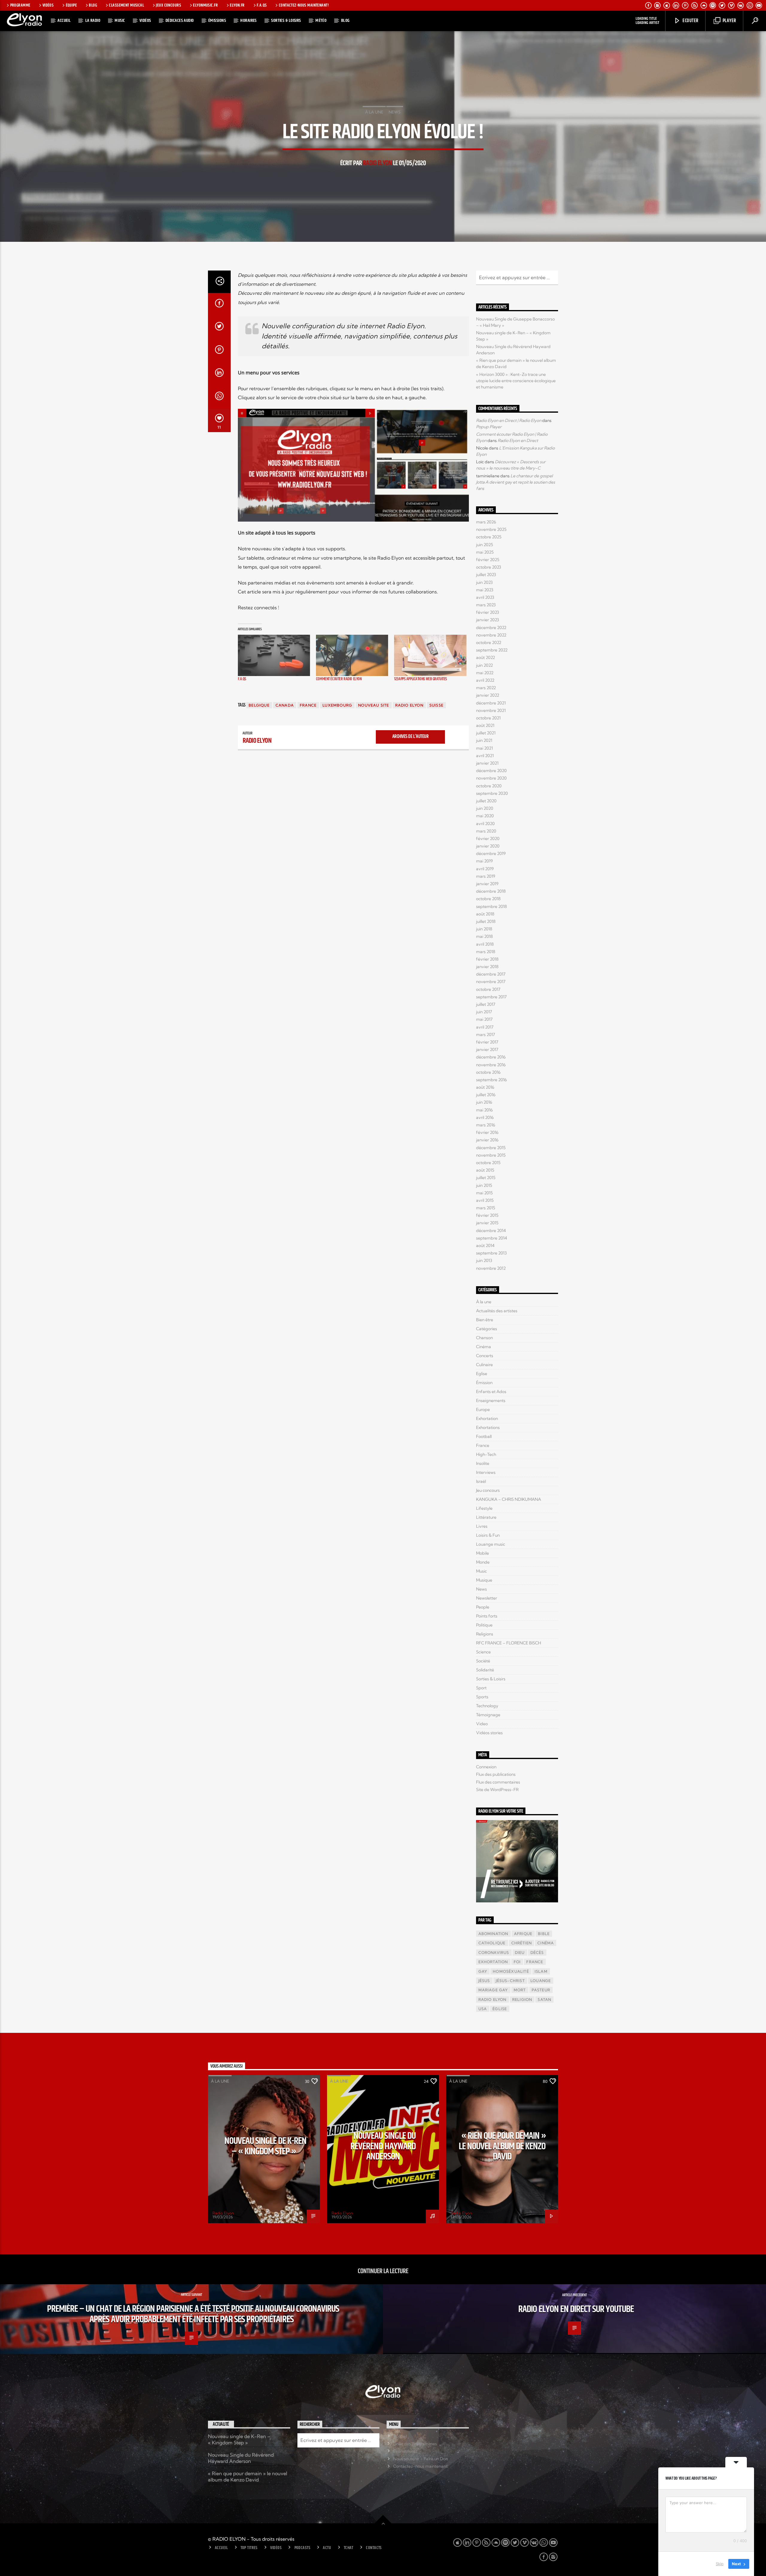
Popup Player (489, 427)
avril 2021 (485, 756)
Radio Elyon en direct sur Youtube (576, 2309)
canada (285, 705)
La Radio (93, 20)
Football (484, 1436)
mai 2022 (485, 673)
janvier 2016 (487, 1140)
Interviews (486, 1472)
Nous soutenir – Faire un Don (421, 2459)
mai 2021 (484, 748)
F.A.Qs (242, 679)
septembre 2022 (492, 650)
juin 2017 (484, 1012)
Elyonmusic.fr (205, 5)
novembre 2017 (491, 982)
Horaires (249, 20)
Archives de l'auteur (410, 737)
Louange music (491, 1544)
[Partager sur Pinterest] (219, 351)
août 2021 (485, 725)
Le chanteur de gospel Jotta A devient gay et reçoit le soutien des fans (516, 482)
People (483, 1607)
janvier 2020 (488, 846)
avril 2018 (485, 944)
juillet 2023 (486, 575)
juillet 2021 (486, 733)
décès (537, 1952)
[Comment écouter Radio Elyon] (352, 655)
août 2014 (485, 1246)
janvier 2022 (488, 695)
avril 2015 (485, 1200)
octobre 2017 (488, 989)
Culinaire (484, 1365)
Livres (482, 1526)
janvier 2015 (487, 1223)
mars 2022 (486, 688)
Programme (20, 5)
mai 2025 (485, 552)
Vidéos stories (489, 1733)
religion (522, 1999)
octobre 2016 (488, 1072)
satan (544, 1999)
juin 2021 (484, 740)
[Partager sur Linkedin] (219, 374)
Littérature (486, 1517)
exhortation (493, 1962)
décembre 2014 (491, 1231)
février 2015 (487, 1215)
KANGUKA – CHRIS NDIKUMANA (509, 1499)
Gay (483, 1971)
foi (517, 1962)
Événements (405, 2451)
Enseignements (491, 1401)
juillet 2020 (486, 801)
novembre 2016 (491, 1065)
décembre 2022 (491, 628)
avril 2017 (485, 1027)
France (308, 705)
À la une (374, 112)
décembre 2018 (491, 891)
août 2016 (485, 1087)
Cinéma (484, 1347)
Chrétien (522, 1943)
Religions (485, 1634)
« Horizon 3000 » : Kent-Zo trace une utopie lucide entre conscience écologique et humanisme (516, 381)
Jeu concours (488, 1490)
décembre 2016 (491, 1057)
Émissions (217, 20)
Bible (544, 1934)
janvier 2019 (487, 884)
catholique (492, 1943)
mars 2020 (486, 831)
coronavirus (494, 1952)
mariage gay (493, 1990)
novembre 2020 (491, 778)
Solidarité (485, 1670)
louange (541, 1981)
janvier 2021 (487, 763)
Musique (484, 1580)
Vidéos (48, 5)
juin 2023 (484, 582)
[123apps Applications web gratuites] (430, 655)
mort (520, 1990)
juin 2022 (484, 665)
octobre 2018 (488, 899)
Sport (481, 1688)
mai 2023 (485, 590)
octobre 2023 (489, 567)
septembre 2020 (492, 793)
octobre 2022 (489, 643)
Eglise (482, 1374)
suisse (436, 705)
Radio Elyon (377, 163)
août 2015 (485, 1170)
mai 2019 (484, 861)
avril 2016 (485, 1117)
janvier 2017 (487, 1049)
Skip (720, 2564)
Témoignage (488, 1715)
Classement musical (126, 5)
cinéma (546, 1943)
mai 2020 (485, 816)
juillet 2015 (486, 1178)
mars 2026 (486, 522)
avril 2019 (485, 869)
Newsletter (487, 1598)
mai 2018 (484, 936)
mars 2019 (486, 876)
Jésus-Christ (510, 1981)
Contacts (374, 2548)
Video (482, 1724)
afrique (523, 1934)
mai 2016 (484, 1110)
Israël (481, 1481)
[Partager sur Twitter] (219, 328)
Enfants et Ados (491, 1392)
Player (729, 21)
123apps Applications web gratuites (421, 679)
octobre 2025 (489, 537)
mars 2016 (486, 1125)
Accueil (64, 20)
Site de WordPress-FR (497, 1790)
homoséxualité (511, 1971)
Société (483, 1661)
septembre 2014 (492, 1238)
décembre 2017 (491, 974)
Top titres (249, 2548)
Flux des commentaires (498, 1782)
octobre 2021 (488, 718)
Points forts (487, 1616)
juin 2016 (484, 1102)
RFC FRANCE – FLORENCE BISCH (509, 1643)
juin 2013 (484, 1260)
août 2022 (485, 657)
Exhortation (487, 1418)
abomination (493, 1934)
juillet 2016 (486, 1095)
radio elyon (409, 705)
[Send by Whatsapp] (219, 397)
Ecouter (690, 21)
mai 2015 (484, 1193)
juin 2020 (485, 808)
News (395, 112)
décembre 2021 (491, 703)
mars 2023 (486, 605)
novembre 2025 (491, 529)
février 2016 (487, 1132)
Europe (483, 1409)
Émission (484, 1383)
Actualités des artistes (497, 1311)
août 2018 (485, 914)
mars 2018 (486, 952)
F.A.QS (262, 5)
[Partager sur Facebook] (219, 305)
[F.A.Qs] (274, 655)
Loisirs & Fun (488, 1535)
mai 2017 (484, 1019)
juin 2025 (485, 545)
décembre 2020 (491, 771)
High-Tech (486, 1454)
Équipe (72, 5)
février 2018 (487, 959)
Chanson (484, 1338)
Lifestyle (484, 1508)
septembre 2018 (491, 906)
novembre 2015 (491, 1155)
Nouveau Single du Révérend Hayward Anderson (383, 2146)
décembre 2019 (491, 853)
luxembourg (337, 705)
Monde (483, 1562)
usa (483, 2009)
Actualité (221, 2424)
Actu (327, 2548)
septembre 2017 (491, 997)
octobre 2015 (488, 1163)
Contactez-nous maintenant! (304, 5)
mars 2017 (485, 1035)
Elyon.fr (237, 5)
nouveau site (374, 705)
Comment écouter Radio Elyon (339, 679)
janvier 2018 (487, 967)
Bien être (485, 1320)
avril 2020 (485, 824)
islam (541, 1971)
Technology (487, 1706)
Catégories (487, 1329)
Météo (321, 20)
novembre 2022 (491, 635)
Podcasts (302, 2548)
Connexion (486, 1767)
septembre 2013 (491, 1253)
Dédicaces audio (180, 20)
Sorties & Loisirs (286, 20)
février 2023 (488, 612)
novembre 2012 (491, 1268)
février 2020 (488, 839)
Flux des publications (496, 1774)
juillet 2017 (486, 1004)
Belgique (259, 705)
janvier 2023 (488, 620)
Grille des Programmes (415, 2444)
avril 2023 (485, 597)
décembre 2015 (491, 1148)
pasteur (541, 1990)
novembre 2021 (491, 710)
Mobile (482, 1553)
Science (483, 1652)
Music (120, 20)
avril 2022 (485, 680)
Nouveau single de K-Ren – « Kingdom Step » (266, 2146)
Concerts (485, 1356)
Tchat (349, 2548)
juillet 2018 (486, 921)
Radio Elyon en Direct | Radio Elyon (509, 420)
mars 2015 (486, 1208)
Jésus (484, 1981)
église (500, 2009)
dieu (520, 1952)
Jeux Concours (168, 5)
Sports (482, 1697)
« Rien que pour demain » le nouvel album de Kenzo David (503, 2146)
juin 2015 (484, 1185)
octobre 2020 (489, 786)
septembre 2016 (491, 1080)
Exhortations (488, 1427)
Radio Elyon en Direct (518, 441)
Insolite (483, 1463)
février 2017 (487, 1042)
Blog (93, 5)
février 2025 (488, 560)
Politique (484, 1625)
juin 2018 (484, 929)
